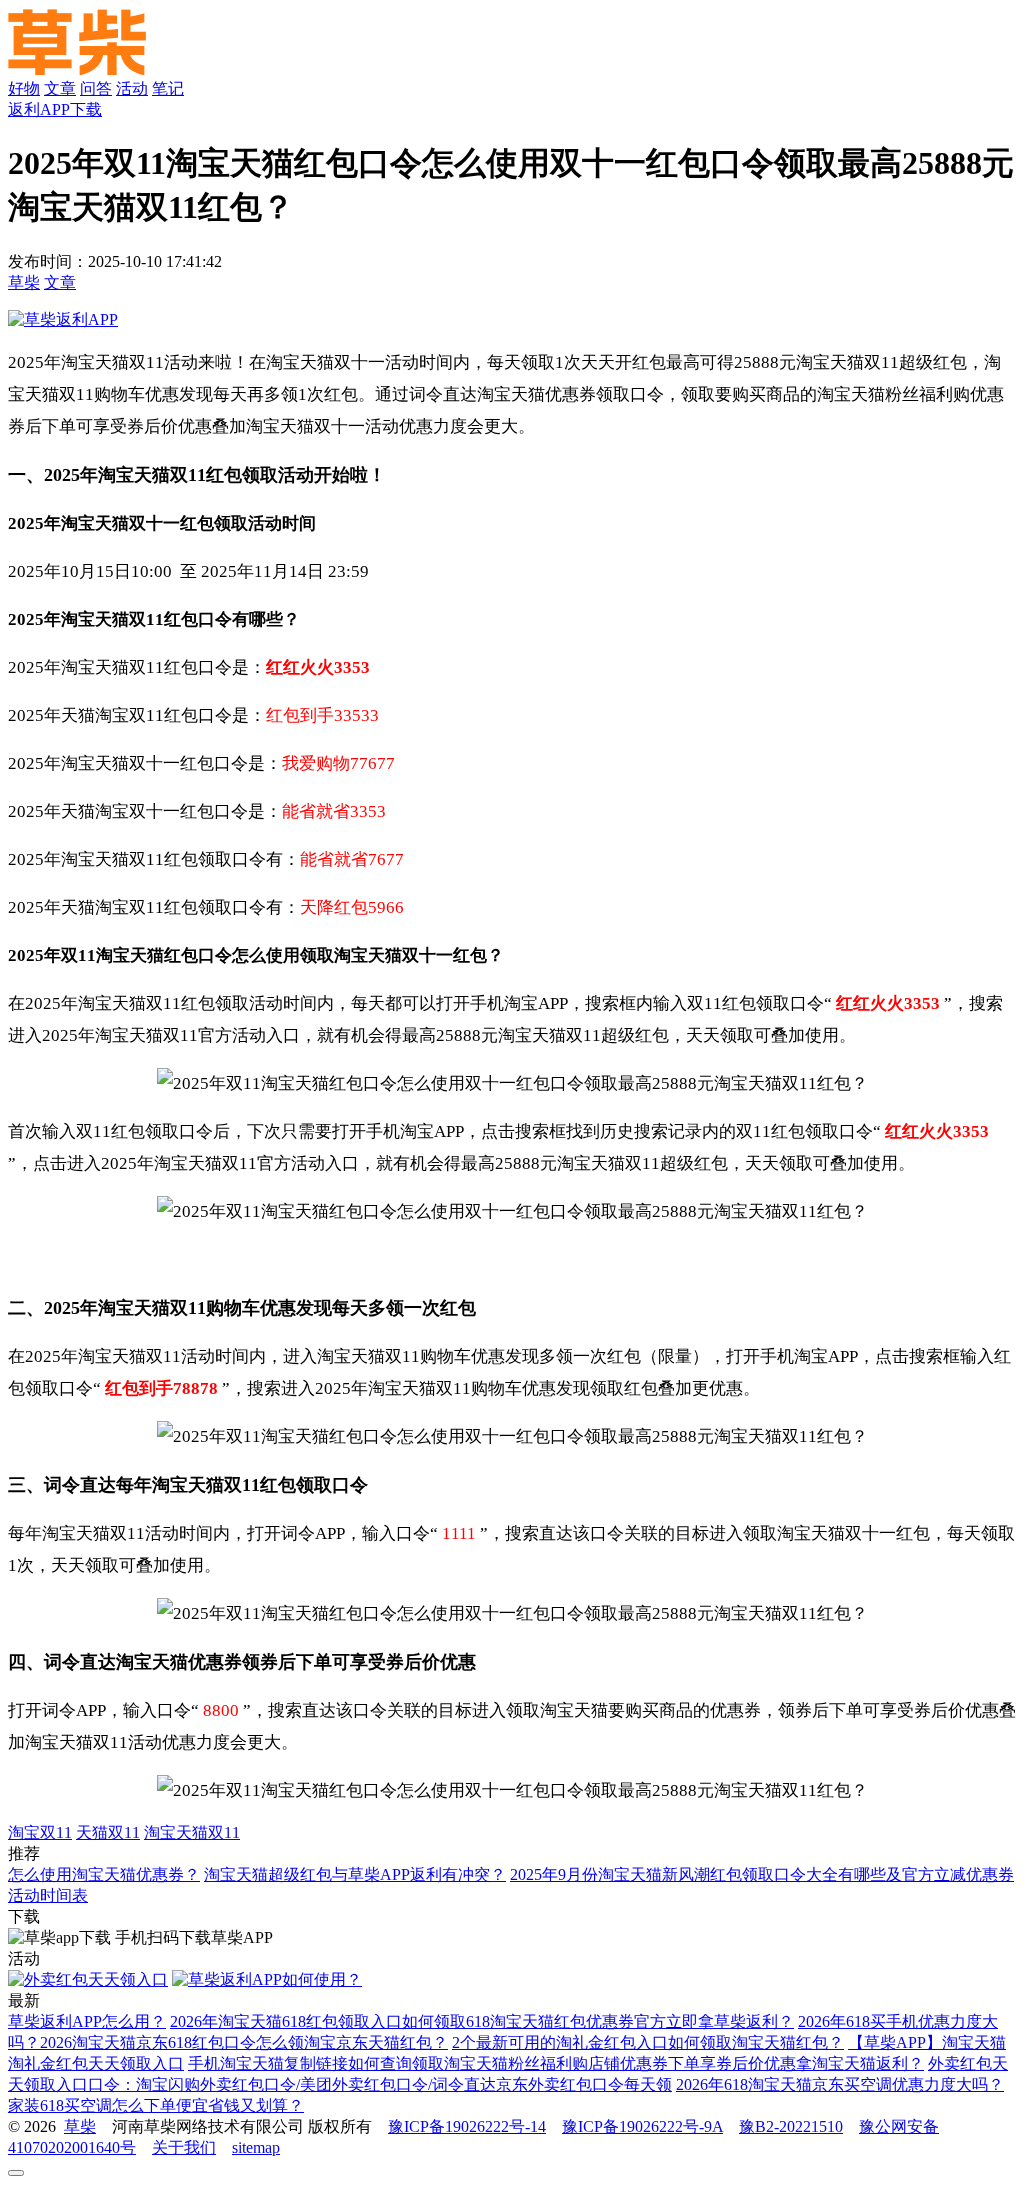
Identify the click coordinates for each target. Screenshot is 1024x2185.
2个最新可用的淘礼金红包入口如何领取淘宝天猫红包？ (648, 2042)
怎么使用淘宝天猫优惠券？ (104, 1874)
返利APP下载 (55, 109)
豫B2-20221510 (791, 2126)
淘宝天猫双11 (192, 1832)
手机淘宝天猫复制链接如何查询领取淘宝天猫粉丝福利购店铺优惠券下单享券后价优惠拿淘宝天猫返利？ (556, 2063)
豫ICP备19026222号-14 (467, 2126)
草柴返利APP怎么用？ (87, 2021)
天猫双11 (108, 1832)
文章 (60, 88)
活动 (132, 88)
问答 (96, 88)
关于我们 (184, 2147)
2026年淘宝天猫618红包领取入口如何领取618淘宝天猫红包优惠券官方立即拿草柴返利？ (482, 2021)
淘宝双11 (40, 1832)
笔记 (168, 88)
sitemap (256, 2147)
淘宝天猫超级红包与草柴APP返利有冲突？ (355, 1874)
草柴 (24, 282)
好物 (24, 88)
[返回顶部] (16, 2173)
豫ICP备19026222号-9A (642, 2126)
